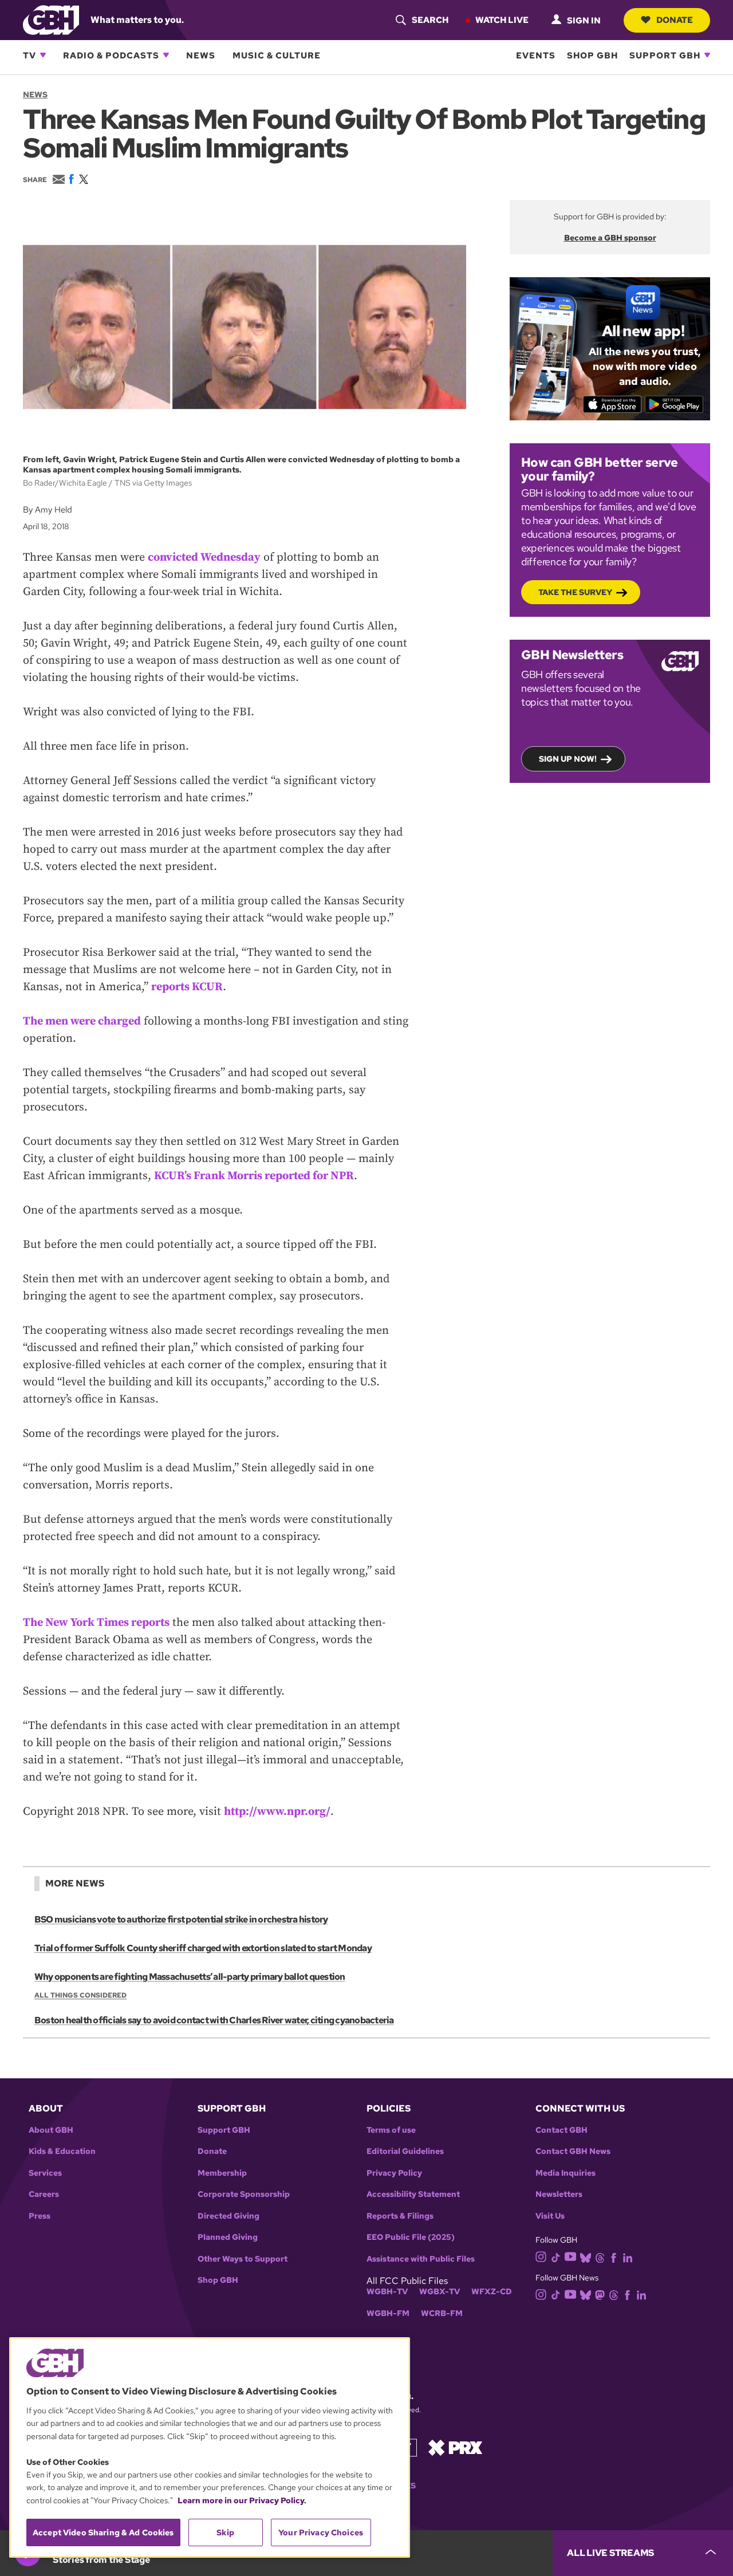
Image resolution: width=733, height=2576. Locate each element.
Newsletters (559, 2194)
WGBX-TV (440, 2292)
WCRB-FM (442, 2313)
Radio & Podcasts (111, 55)
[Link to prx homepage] (455, 2447)
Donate (675, 19)
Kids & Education (62, 2151)
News (201, 55)
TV (29, 55)
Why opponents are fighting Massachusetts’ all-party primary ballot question (190, 1977)
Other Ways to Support (243, 2259)
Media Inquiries (565, 2173)
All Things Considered (80, 1995)
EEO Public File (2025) (411, 2237)
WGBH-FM (388, 2313)
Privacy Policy (394, 2173)
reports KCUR (187, 987)
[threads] (600, 2257)
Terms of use (391, 2130)
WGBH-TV (387, 2292)
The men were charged (82, 1021)
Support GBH (665, 55)
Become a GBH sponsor (610, 238)
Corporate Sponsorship (244, 2194)
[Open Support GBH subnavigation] (707, 55)
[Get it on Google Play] (674, 404)
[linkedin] (628, 2257)
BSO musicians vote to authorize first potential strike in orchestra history (181, 1919)
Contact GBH (561, 2130)
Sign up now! (568, 759)
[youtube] (570, 2256)
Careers (44, 2194)
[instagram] (541, 2256)
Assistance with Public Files (421, 2259)
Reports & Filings (400, 2216)
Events (536, 55)
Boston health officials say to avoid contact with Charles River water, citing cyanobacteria (214, 2020)
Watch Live (502, 19)
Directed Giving (228, 2216)
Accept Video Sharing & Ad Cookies (103, 2532)
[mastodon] (600, 2294)
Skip (225, 2532)
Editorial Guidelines (405, 2151)
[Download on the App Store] (612, 404)
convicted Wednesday (204, 558)
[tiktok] (556, 2257)
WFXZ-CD (492, 2292)
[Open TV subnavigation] (43, 55)
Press (40, 2216)
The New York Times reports (96, 1623)
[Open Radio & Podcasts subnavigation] (166, 55)
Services (45, 2173)
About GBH (51, 2130)
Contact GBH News (573, 2151)
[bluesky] (586, 2257)
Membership (222, 2173)
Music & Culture (277, 55)
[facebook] (614, 2257)
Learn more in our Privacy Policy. (242, 2500)
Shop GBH (592, 55)
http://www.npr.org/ (277, 1812)
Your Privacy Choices (321, 2532)
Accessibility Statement (413, 2194)
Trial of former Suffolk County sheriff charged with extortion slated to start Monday (203, 1948)
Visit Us (550, 2216)
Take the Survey (575, 592)
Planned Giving (228, 2237)
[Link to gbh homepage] (51, 19)
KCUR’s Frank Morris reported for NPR (254, 1176)
